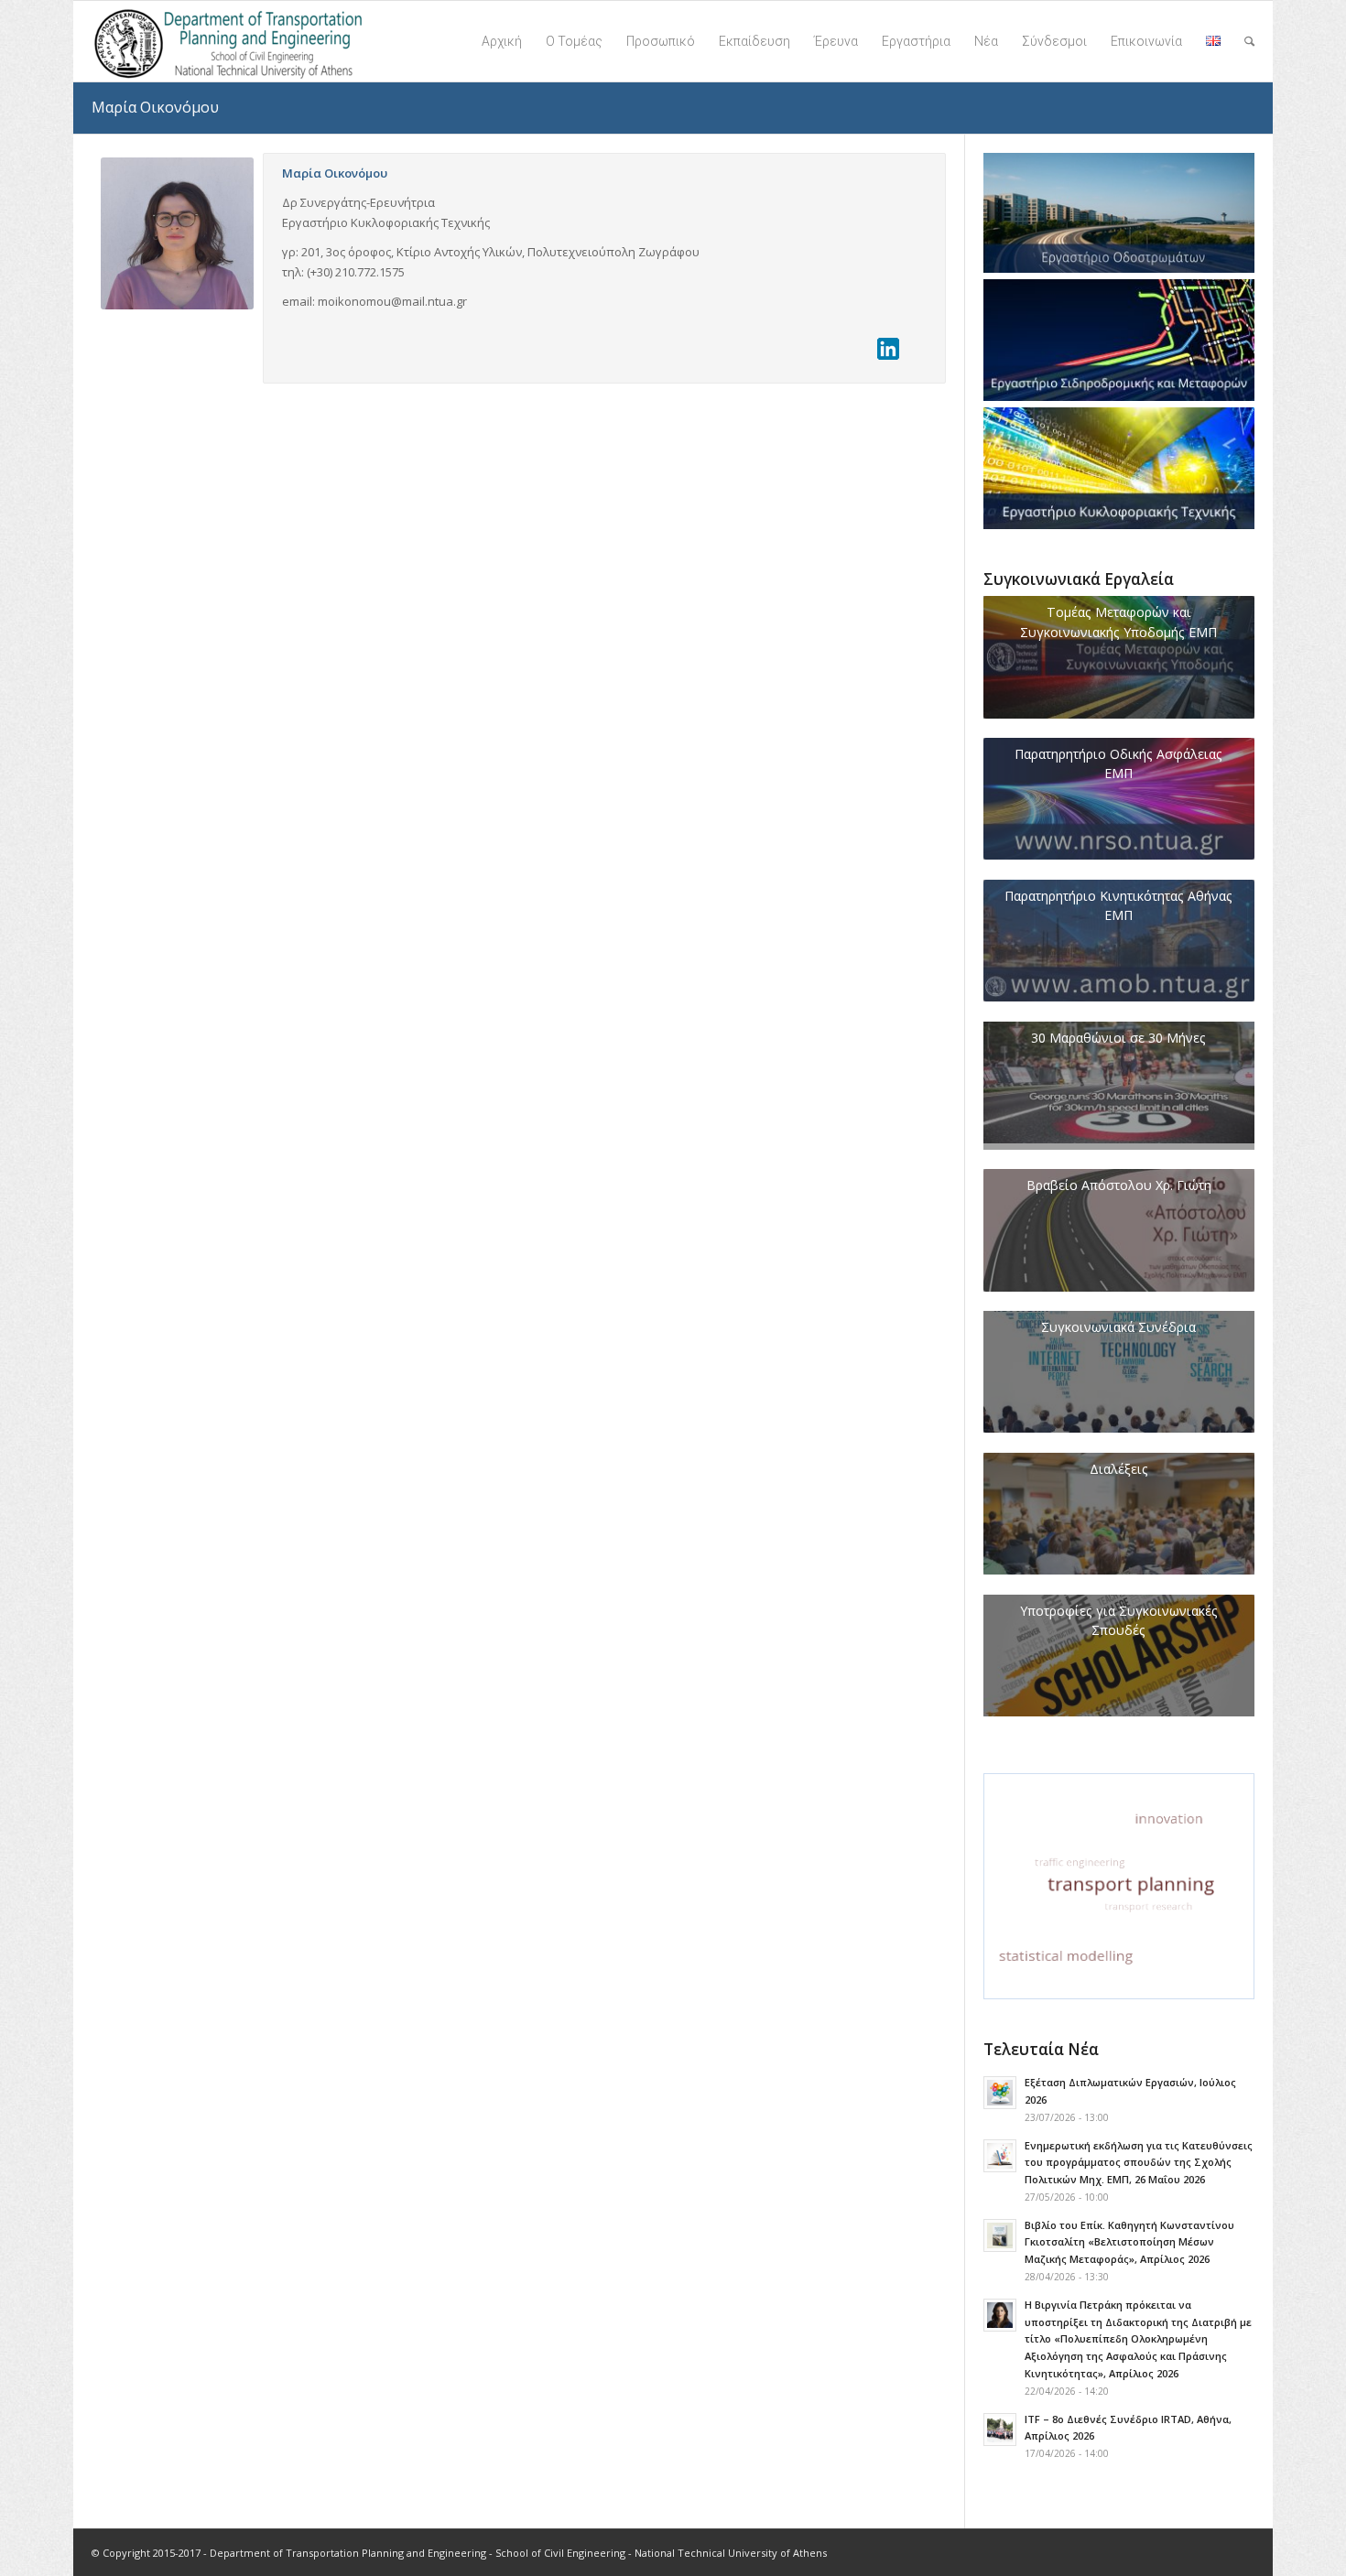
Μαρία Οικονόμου (155, 107)
